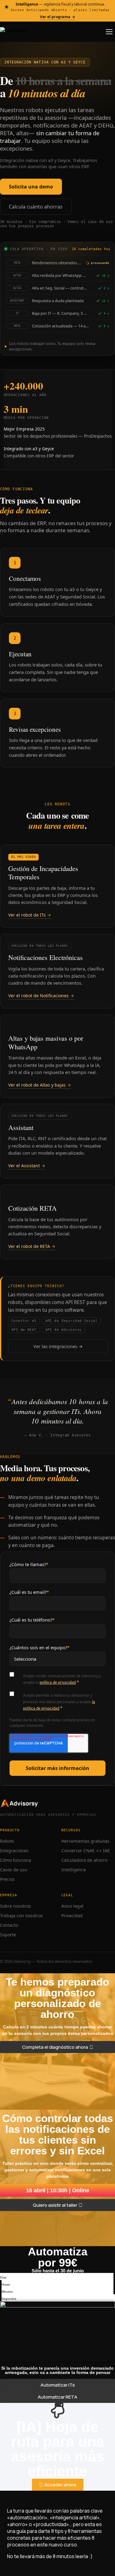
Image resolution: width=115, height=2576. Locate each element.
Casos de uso (13, 1870)
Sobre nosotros (15, 1906)
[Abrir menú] (109, 32)
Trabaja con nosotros (21, 1916)
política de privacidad (58, 1682)
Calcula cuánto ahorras (36, 207)
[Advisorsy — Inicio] (14, 32)
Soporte (8, 1935)
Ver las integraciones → (58, 1346)
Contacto (9, 1925)
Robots (7, 1841)
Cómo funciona (15, 1860)
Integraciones (14, 1851)
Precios (7, 1879)
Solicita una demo (31, 187)
